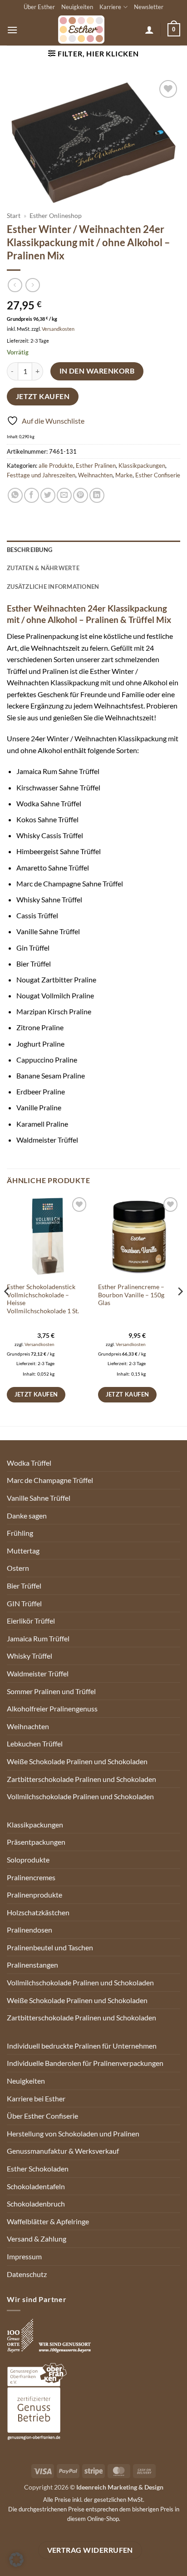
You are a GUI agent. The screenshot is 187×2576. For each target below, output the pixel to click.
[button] (12, 30)
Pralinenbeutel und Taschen (50, 1947)
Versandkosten (58, 329)
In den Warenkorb (97, 371)
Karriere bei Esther (36, 2098)
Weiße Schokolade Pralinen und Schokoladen (77, 1761)
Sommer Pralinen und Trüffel (51, 1691)
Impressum (24, 2256)
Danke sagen (27, 1516)
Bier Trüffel (24, 1586)
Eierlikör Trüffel (31, 1621)
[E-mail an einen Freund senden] (64, 495)
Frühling (20, 1533)
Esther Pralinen (96, 466)
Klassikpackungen (142, 466)
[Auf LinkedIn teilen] (97, 495)
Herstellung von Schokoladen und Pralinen (73, 2133)
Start (14, 216)
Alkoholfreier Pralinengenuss (52, 1708)
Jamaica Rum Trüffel (38, 1638)
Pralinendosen (30, 1930)
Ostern (18, 1568)
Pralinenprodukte (34, 1895)
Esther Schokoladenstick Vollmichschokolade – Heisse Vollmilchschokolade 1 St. (43, 1299)
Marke (124, 475)
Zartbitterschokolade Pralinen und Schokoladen (81, 1779)
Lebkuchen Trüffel (35, 1743)
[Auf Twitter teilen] (48, 495)
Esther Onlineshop (56, 216)
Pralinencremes (31, 1877)
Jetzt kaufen (43, 396)
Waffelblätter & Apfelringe (48, 2221)
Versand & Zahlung (37, 2239)
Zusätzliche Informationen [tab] (53, 587)
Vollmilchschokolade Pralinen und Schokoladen (80, 1796)
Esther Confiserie (158, 475)
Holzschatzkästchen (38, 1912)
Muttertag (23, 1551)
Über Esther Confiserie (42, 2116)
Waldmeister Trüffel (38, 1673)
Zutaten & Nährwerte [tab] (43, 568)
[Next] (180, 1310)
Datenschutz (27, 2274)
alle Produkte (56, 466)
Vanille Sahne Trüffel (39, 1498)
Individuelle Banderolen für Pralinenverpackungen (85, 2063)
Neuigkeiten (77, 7)
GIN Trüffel (24, 1603)
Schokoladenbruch (36, 2204)
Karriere (110, 7)
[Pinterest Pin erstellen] (81, 495)
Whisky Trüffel (30, 1656)
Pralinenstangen (32, 1965)
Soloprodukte (28, 1860)
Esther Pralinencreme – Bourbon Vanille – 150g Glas (131, 1295)
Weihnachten (95, 475)
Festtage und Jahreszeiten (41, 475)
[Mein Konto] (149, 30)
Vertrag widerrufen (90, 2550)
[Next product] (15, 285)
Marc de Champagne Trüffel (50, 1480)
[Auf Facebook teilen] (32, 495)
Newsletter (149, 7)
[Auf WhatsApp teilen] (15, 495)
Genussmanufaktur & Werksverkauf (63, 2151)
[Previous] (7, 1310)
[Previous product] (32, 285)
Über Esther (39, 7)
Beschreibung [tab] (30, 550)
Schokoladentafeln (36, 2186)
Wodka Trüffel (29, 1463)
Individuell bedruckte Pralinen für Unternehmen (82, 2046)
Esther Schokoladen (38, 2169)
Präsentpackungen (36, 1842)
